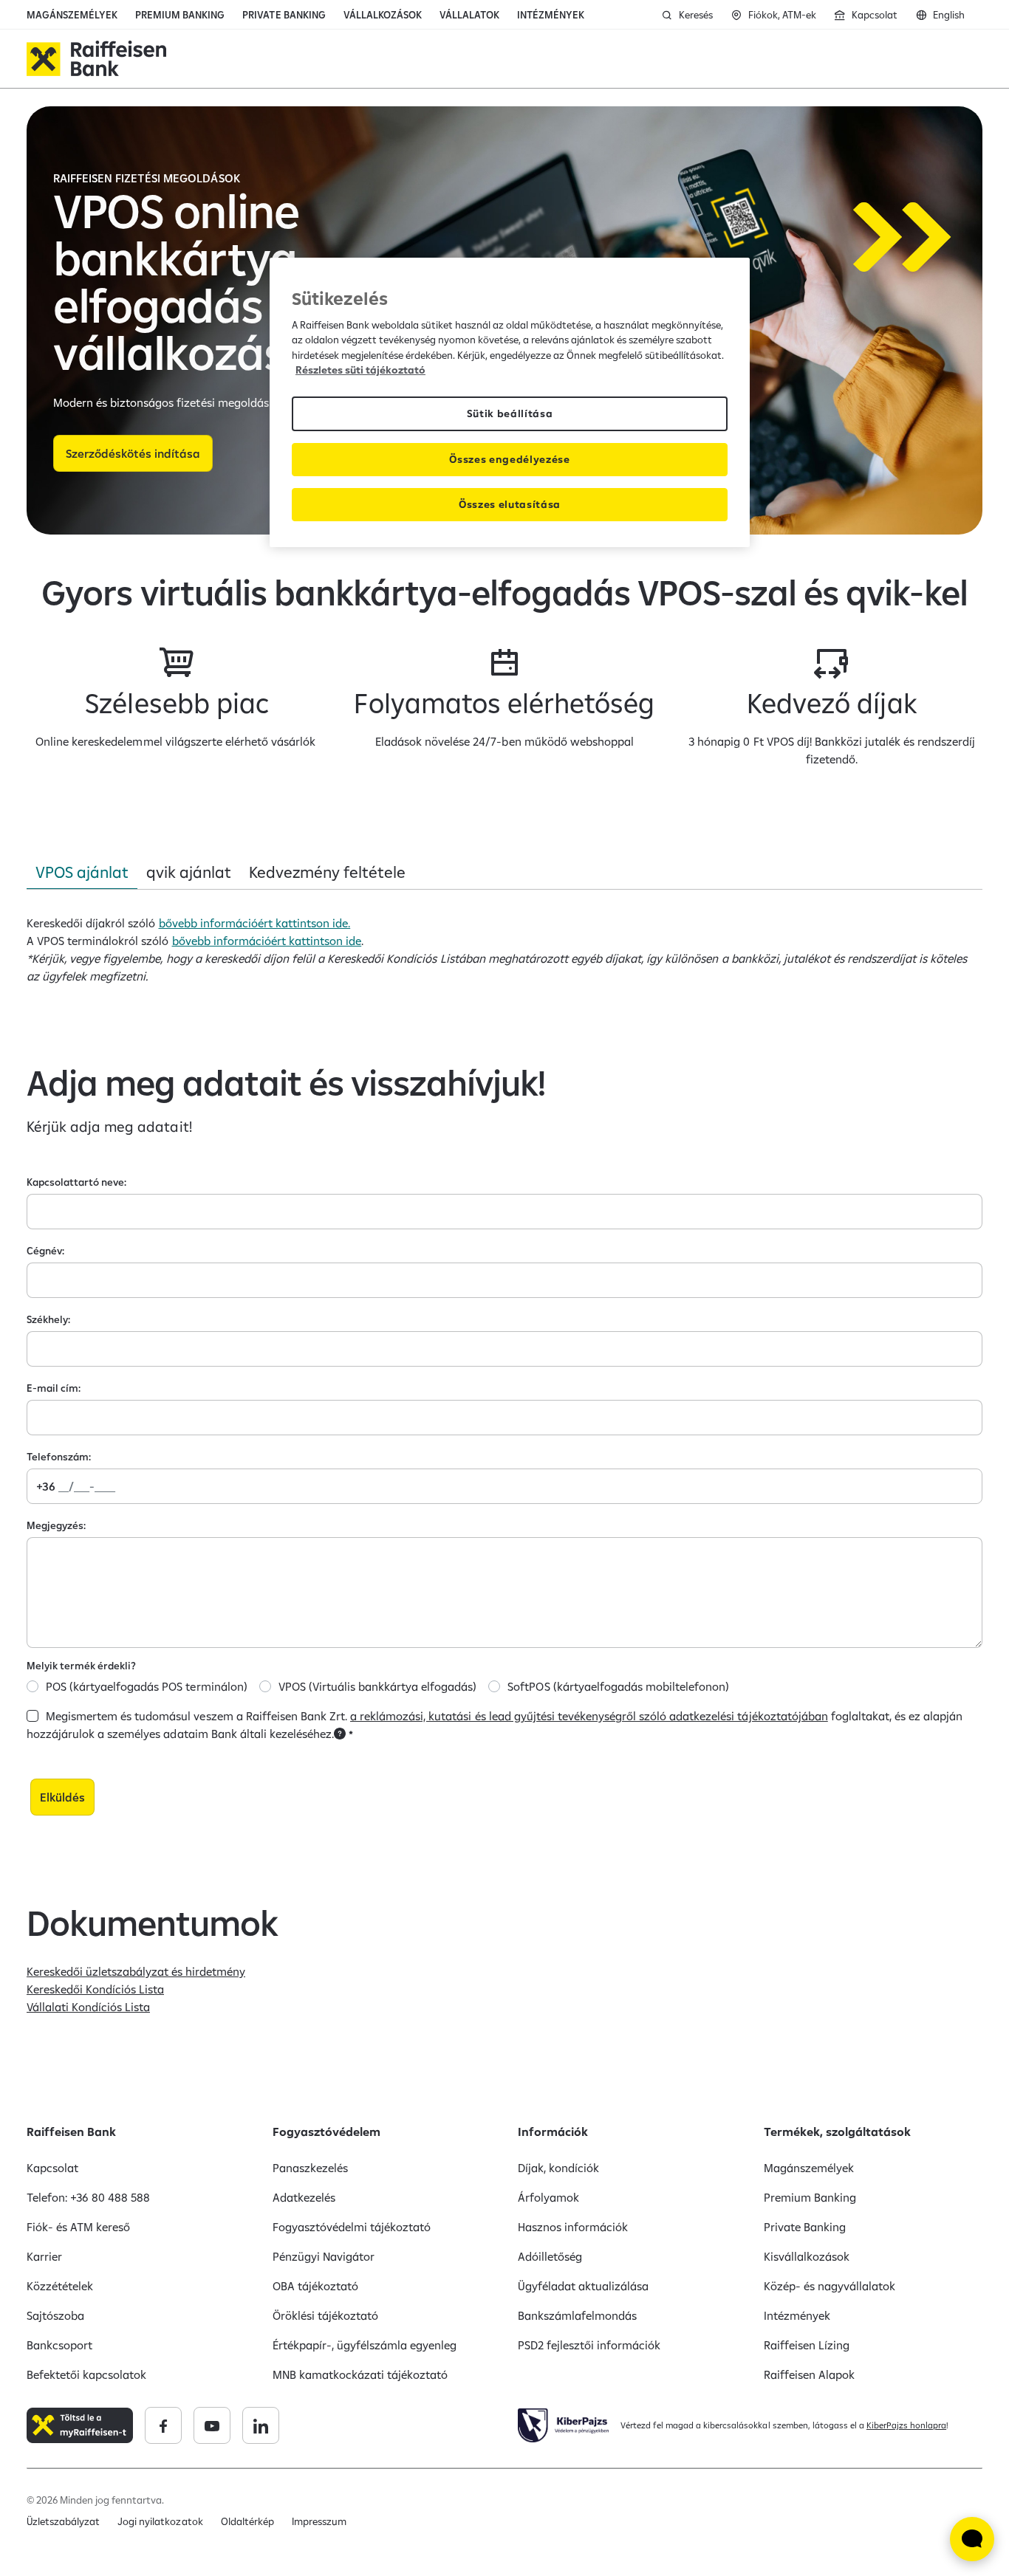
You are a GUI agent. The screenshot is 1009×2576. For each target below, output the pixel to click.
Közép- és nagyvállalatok (830, 2286)
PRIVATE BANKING (284, 15)
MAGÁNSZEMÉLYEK (72, 15)
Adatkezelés (304, 2197)
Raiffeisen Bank (71, 2132)
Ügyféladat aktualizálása (583, 2286)
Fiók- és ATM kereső (78, 2227)
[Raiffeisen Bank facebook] (163, 2425)
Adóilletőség (550, 2256)
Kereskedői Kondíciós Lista (95, 1989)
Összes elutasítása (510, 504)
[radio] (33, 1686)
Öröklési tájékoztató (325, 2315)
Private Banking (805, 2227)
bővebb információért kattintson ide (267, 941)
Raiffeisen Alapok (809, 2374)
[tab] (82, 872)
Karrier (44, 2256)
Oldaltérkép (247, 2521)
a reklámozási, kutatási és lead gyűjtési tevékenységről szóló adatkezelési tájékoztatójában (589, 1716)
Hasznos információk (573, 2227)
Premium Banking (810, 2197)
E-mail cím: (54, 1388)
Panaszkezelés (310, 2168)
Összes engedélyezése (510, 459)
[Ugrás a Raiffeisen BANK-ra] (96, 59)
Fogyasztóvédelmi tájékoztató (352, 2227)
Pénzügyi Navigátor (324, 2256)
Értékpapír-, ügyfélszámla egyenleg (365, 2345)
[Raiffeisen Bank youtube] (212, 2425)
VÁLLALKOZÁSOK (383, 15)
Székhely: (48, 1319)
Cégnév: (45, 1251)
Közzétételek (60, 2286)
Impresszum (319, 2521)
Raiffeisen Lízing (807, 2345)
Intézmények (797, 2315)
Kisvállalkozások (807, 2256)
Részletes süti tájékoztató (360, 370)
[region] (510, 402)
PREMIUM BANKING (180, 15)
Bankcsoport (59, 2345)
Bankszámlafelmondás (577, 2315)
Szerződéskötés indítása (133, 453)
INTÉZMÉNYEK (551, 15)
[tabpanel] (504, 949)
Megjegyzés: (56, 1525)
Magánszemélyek (809, 2168)
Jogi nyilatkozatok (160, 2521)
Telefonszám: (59, 1457)
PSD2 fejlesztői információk (589, 2345)
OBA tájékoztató (315, 2286)
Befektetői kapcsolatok (86, 2374)
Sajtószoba (55, 2315)
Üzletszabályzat (63, 2521)
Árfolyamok (548, 2197)
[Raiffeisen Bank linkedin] (261, 2425)
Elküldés (62, 1797)
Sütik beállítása (510, 413)
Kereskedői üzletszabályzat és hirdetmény (136, 1971)
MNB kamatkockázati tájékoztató (360, 2374)
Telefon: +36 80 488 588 (88, 2197)
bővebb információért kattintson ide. (255, 923)
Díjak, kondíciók (558, 2168)
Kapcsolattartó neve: (76, 1182)
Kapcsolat (52, 2168)
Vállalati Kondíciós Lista (88, 2007)
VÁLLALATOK (469, 15)
